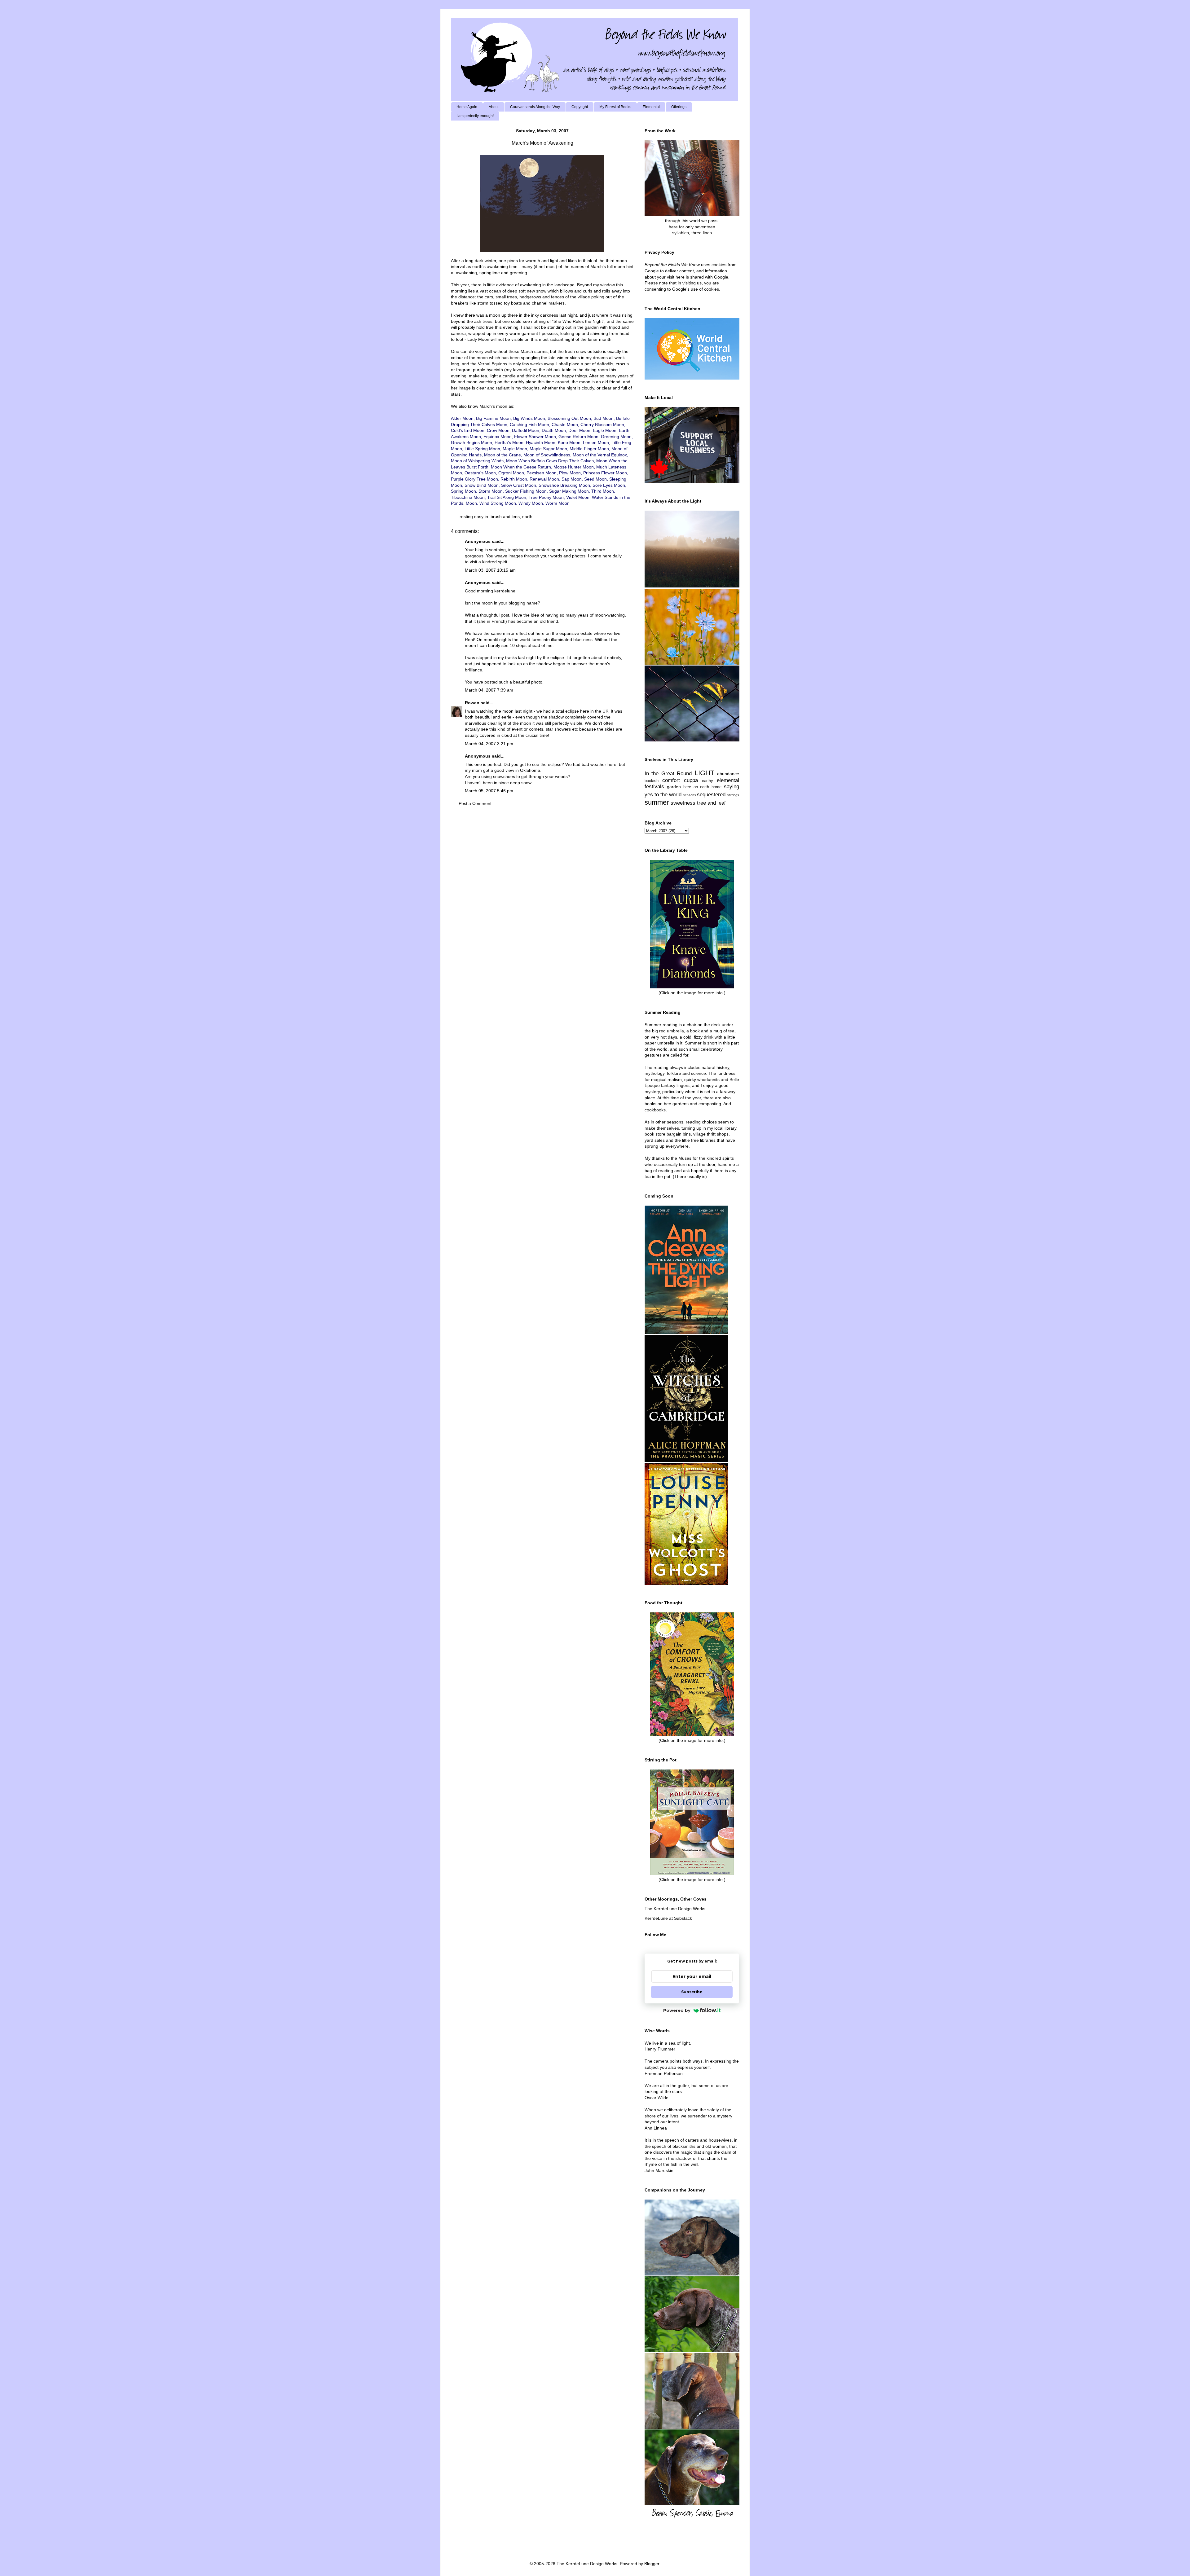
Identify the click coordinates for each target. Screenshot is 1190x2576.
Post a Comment (475, 803)
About (494, 107)
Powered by (677, 2010)
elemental (728, 780)
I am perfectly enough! (475, 116)
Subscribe (692, 1992)
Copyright (580, 107)
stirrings (733, 795)
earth (527, 517)
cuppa (691, 780)
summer (657, 802)
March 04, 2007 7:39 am (489, 690)
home (716, 787)
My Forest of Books (615, 107)
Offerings (679, 107)
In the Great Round (668, 774)
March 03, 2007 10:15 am (490, 570)
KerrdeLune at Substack (668, 1918)
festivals (654, 787)
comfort (671, 780)
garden (674, 787)
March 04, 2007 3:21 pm (489, 744)
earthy (707, 781)
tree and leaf (711, 803)
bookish (652, 781)
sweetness (683, 803)
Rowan (472, 703)
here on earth (696, 787)
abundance (728, 774)
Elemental (651, 107)
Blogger (652, 2564)
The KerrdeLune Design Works (675, 1909)
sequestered (711, 795)
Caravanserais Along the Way (535, 107)
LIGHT (704, 773)
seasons (690, 795)
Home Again (467, 107)
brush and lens (505, 517)
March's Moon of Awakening (542, 143)
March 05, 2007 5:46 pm (489, 791)
